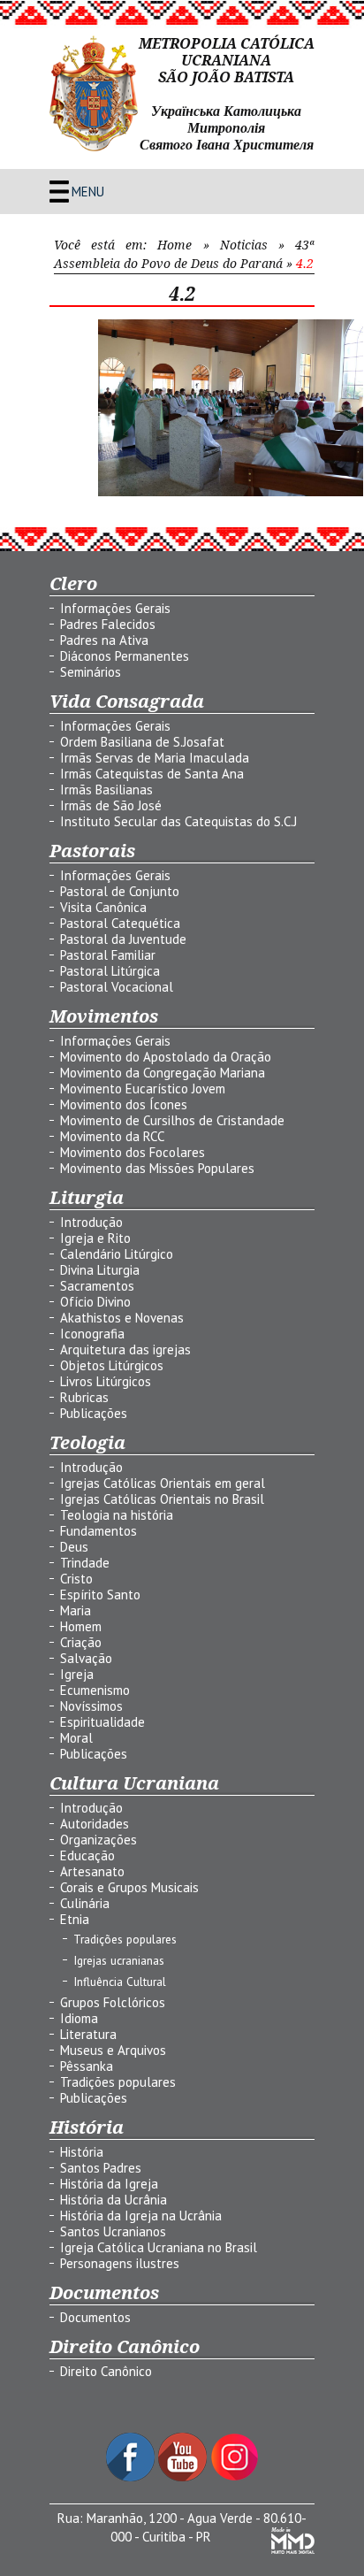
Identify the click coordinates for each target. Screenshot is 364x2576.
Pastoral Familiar (108, 955)
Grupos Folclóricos (113, 2002)
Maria (76, 1610)
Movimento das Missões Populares (157, 1168)
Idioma (79, 2018)
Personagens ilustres (120, 2263)
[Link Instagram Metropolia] (235, 2476)
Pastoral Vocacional (117, 987)
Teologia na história (117, 1515)
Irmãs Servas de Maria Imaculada (155, 758)
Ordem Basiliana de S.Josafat (142, 742)
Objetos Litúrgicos (112, 1365)
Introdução (91, 1222)
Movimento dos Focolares (133, 1152)
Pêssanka (87, 2066)
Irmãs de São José (111, 805)
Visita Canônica (103, 907)
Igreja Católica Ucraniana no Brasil (159, 2247)
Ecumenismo (95, 1690)
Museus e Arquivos (113, 2050)
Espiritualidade (102, 1722)
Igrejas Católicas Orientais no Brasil (162, 1499)
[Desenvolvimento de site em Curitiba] (293, 2549)
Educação (87, 1855)
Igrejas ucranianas (119, 1960)
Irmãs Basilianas (106, 790)
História (82, 2152)
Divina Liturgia (100, 1270)
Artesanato (92, 1871)
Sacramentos (97, 1286)
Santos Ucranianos (113, 2231)
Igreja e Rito (95, 1238)
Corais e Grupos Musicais (129, 1887)
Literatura (88, 2034)
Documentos (95, 2317)
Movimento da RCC (112, 1136)
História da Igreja (109, 2184)
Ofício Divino (95, 1302)
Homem (81, 1626)
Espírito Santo (100, 1595)
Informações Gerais (115, 608)
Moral (76, 1738)
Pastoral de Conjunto (120, 891)
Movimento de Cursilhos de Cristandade (172, 1120)
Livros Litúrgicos (106, 1381)
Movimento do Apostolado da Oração (166, 1057)
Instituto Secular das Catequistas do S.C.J (178, 821)
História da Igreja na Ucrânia (141, 2216)
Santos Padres (101, 2168)
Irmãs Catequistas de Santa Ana (152, 774)
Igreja (77, 1674)
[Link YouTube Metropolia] (184, 2476)
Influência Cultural (120, 1982)
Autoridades (95, 1824)
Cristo (76, 1579)
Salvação (86, 1658)
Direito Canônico (106, 2371)
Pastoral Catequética (120, 923)
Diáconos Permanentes (125, 656)
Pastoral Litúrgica (110, 971)
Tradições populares (125, 1939)
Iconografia (92, 1334)
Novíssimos (91, 1706)
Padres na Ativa (104, 640)
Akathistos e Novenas (122, 1318)
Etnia (75, 1919)
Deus (74, 1547)
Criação (81, 1642)
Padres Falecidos (108, 624)
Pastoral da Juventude (123, 939)
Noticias (244, 245)
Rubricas (84, 1397)
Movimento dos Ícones (124, 1104)
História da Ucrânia (114, 2200)
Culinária (85, 1903)
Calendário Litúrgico (117, 1254)
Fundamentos (99, 1531)
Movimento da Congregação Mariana (163, 1073)
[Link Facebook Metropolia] (132, 2476)
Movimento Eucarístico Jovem (143, 1089)
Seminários (91, 672)
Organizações (99, 1840)
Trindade (85, 1563)
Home (174, 245)
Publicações (94, 1413)
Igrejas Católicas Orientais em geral (163, 1483)
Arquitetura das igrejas (125, 1349)
